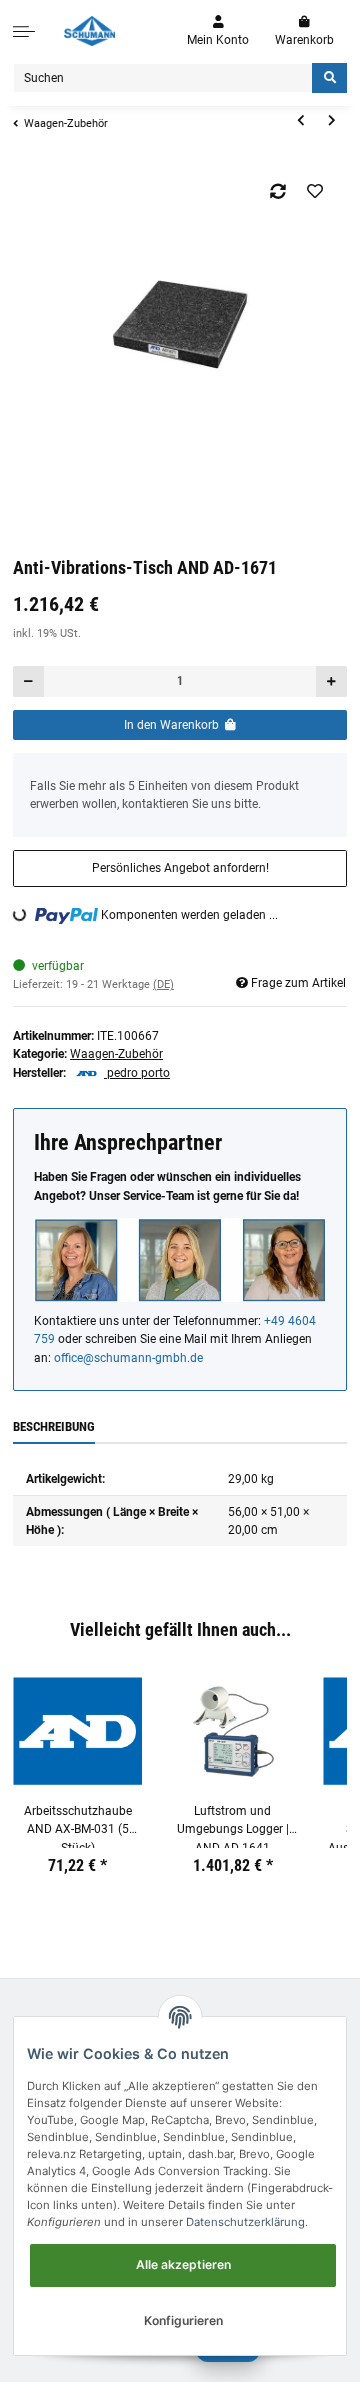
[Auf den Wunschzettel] (315, 191)
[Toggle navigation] (24, 31)
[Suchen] (329, 78)
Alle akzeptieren (183, 2264)
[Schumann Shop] (89, 31)
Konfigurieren (183, 2320)
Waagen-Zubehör (116, 1054)
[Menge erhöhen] (331, 681)
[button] (218, 31)
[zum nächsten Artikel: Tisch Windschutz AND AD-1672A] (331, 121)
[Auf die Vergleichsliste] (278, 191)
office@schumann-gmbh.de (128, 1358)
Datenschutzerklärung (245, 2222)
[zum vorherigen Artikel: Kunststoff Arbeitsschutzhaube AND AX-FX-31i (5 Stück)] (300, 121)
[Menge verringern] (29, 681)
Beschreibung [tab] (54, 1426)
